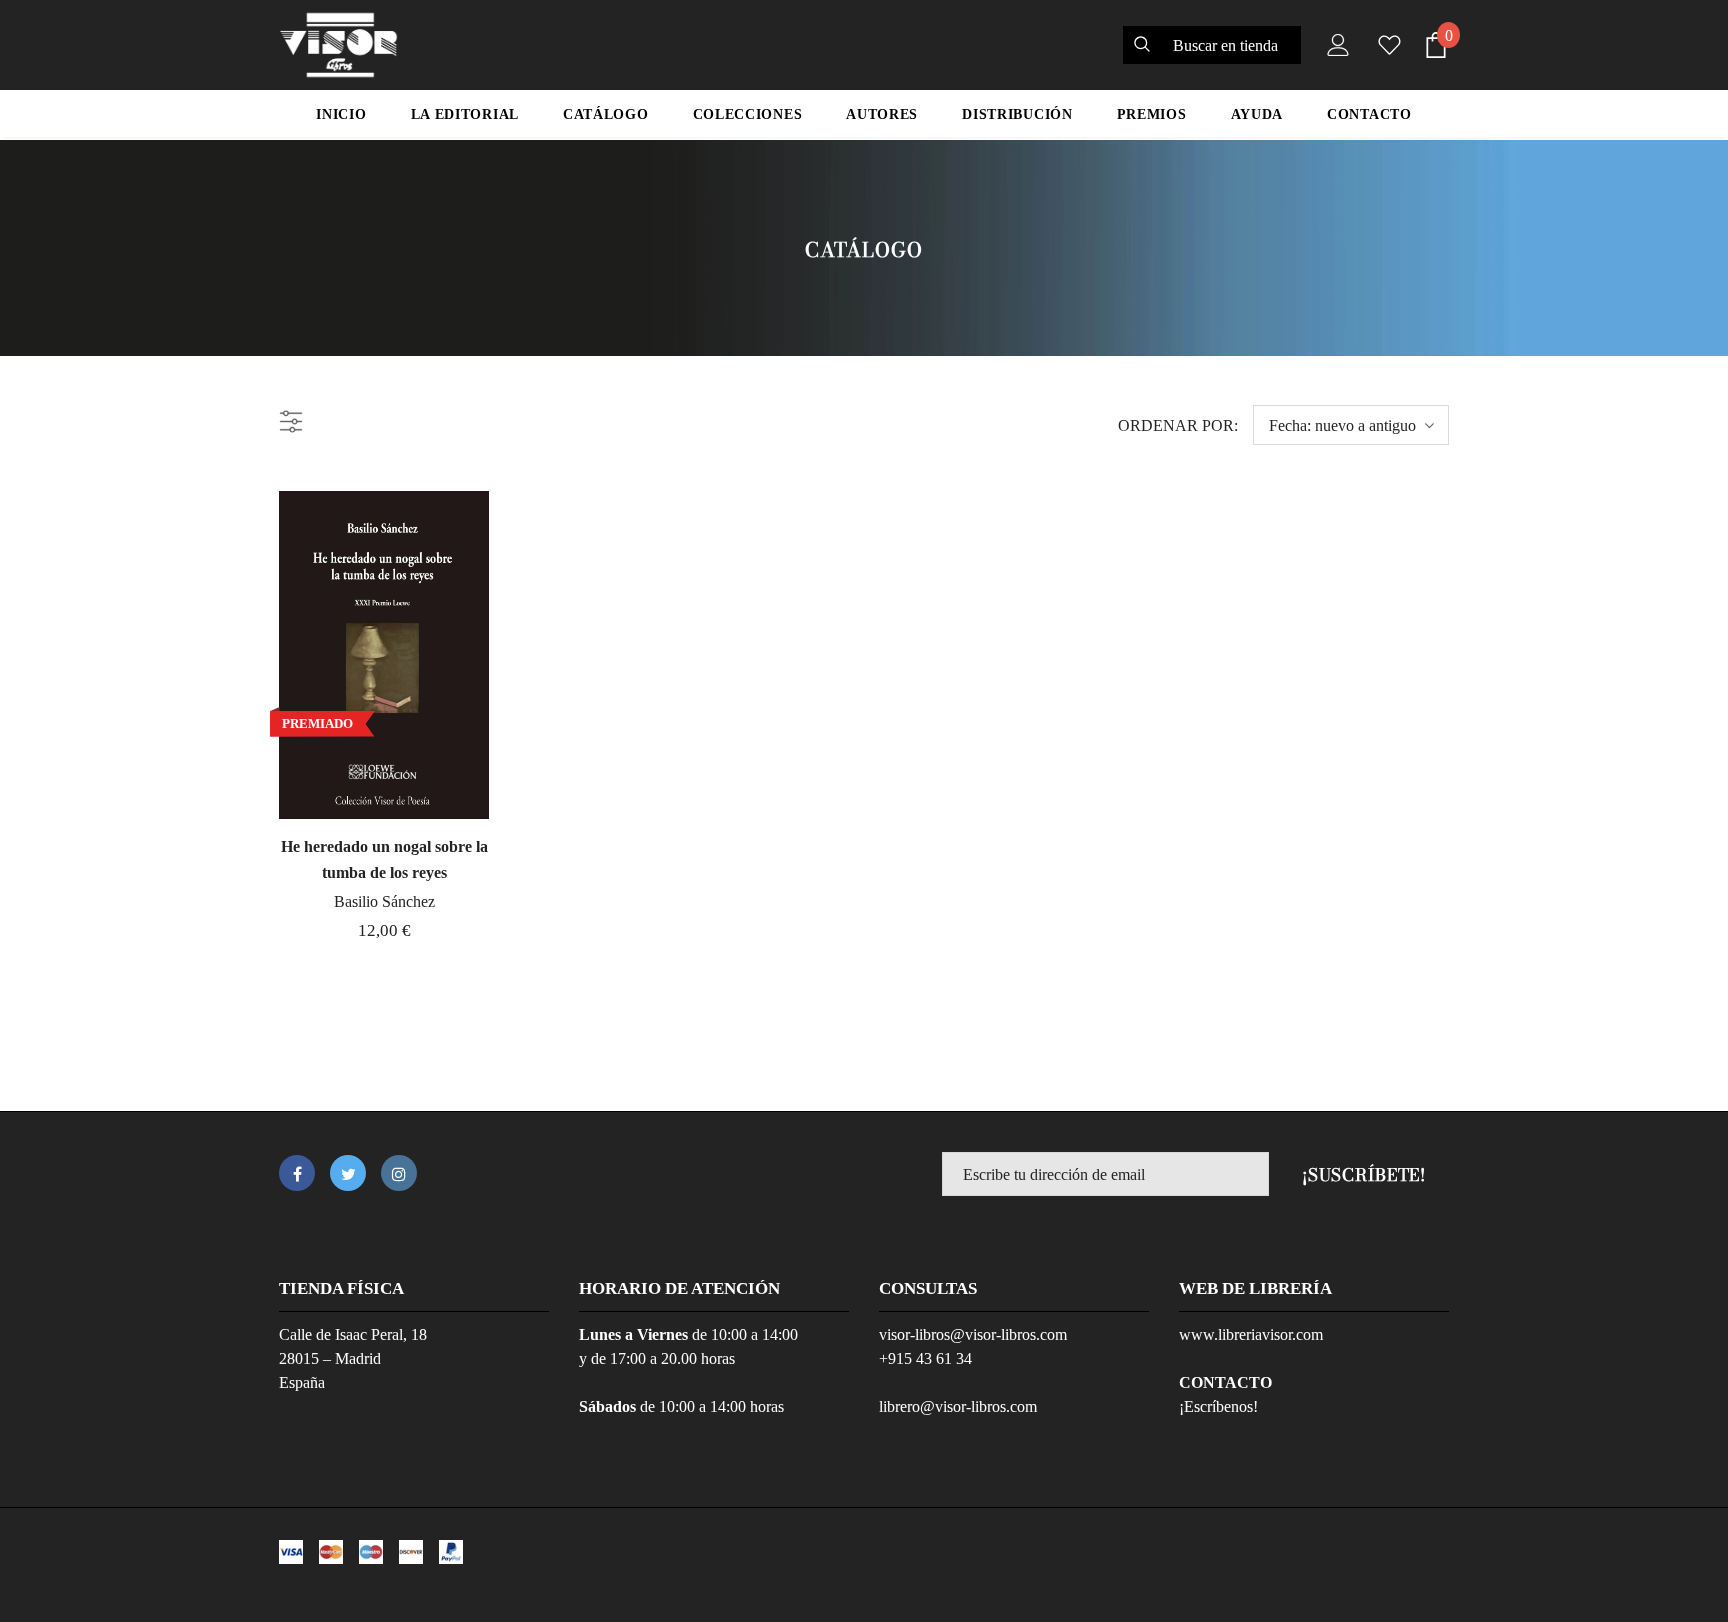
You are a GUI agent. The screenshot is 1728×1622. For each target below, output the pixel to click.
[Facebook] (297, 1173)
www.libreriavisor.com (1251, 1334)
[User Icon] (1334, 45)
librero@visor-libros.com (958, 1406)
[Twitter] (348, 1173)
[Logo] (338, 45)
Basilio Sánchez (384, 901)
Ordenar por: (1178, 425)
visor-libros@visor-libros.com (973, 1334)
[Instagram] (399, 1173)
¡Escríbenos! (1218, 1406)
